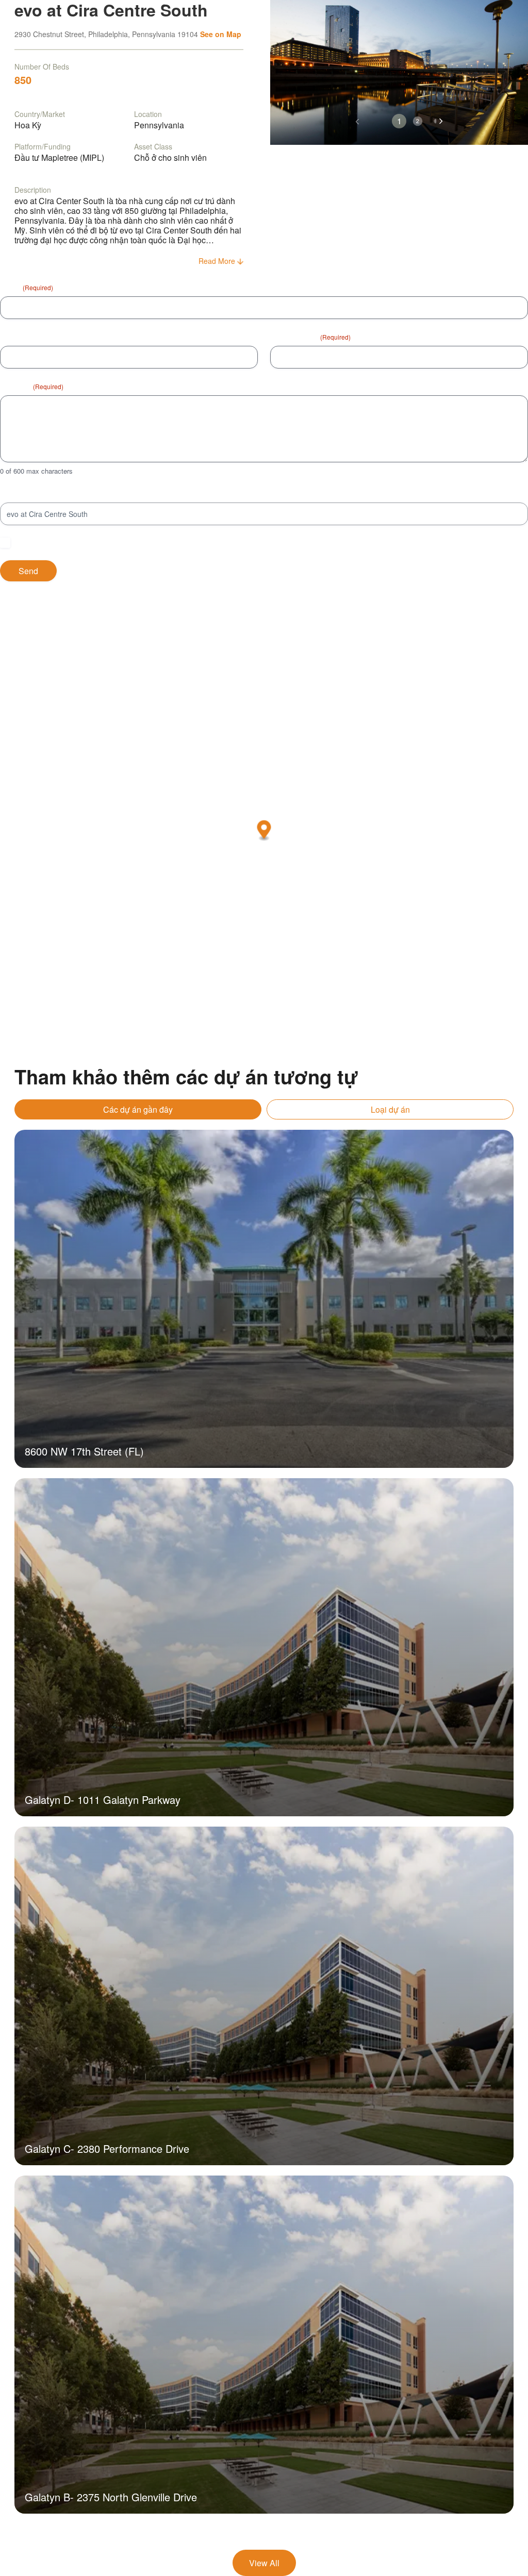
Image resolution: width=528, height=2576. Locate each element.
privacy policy (160, 543)
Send (28, 571)
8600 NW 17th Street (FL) (84, 1451)
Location (148, 114)
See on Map (221, 34)
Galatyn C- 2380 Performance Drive (107, 2148)
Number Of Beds (42, 66)
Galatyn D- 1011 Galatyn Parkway (103, 1800)
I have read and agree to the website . (100, 543)
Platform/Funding (43, 146)
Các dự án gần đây (138, 1109)
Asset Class (153, 146)
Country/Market (40, 114)
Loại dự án (390, 1109)
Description (33, 190)
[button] (441, 121)
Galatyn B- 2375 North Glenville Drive (111, 2497)
